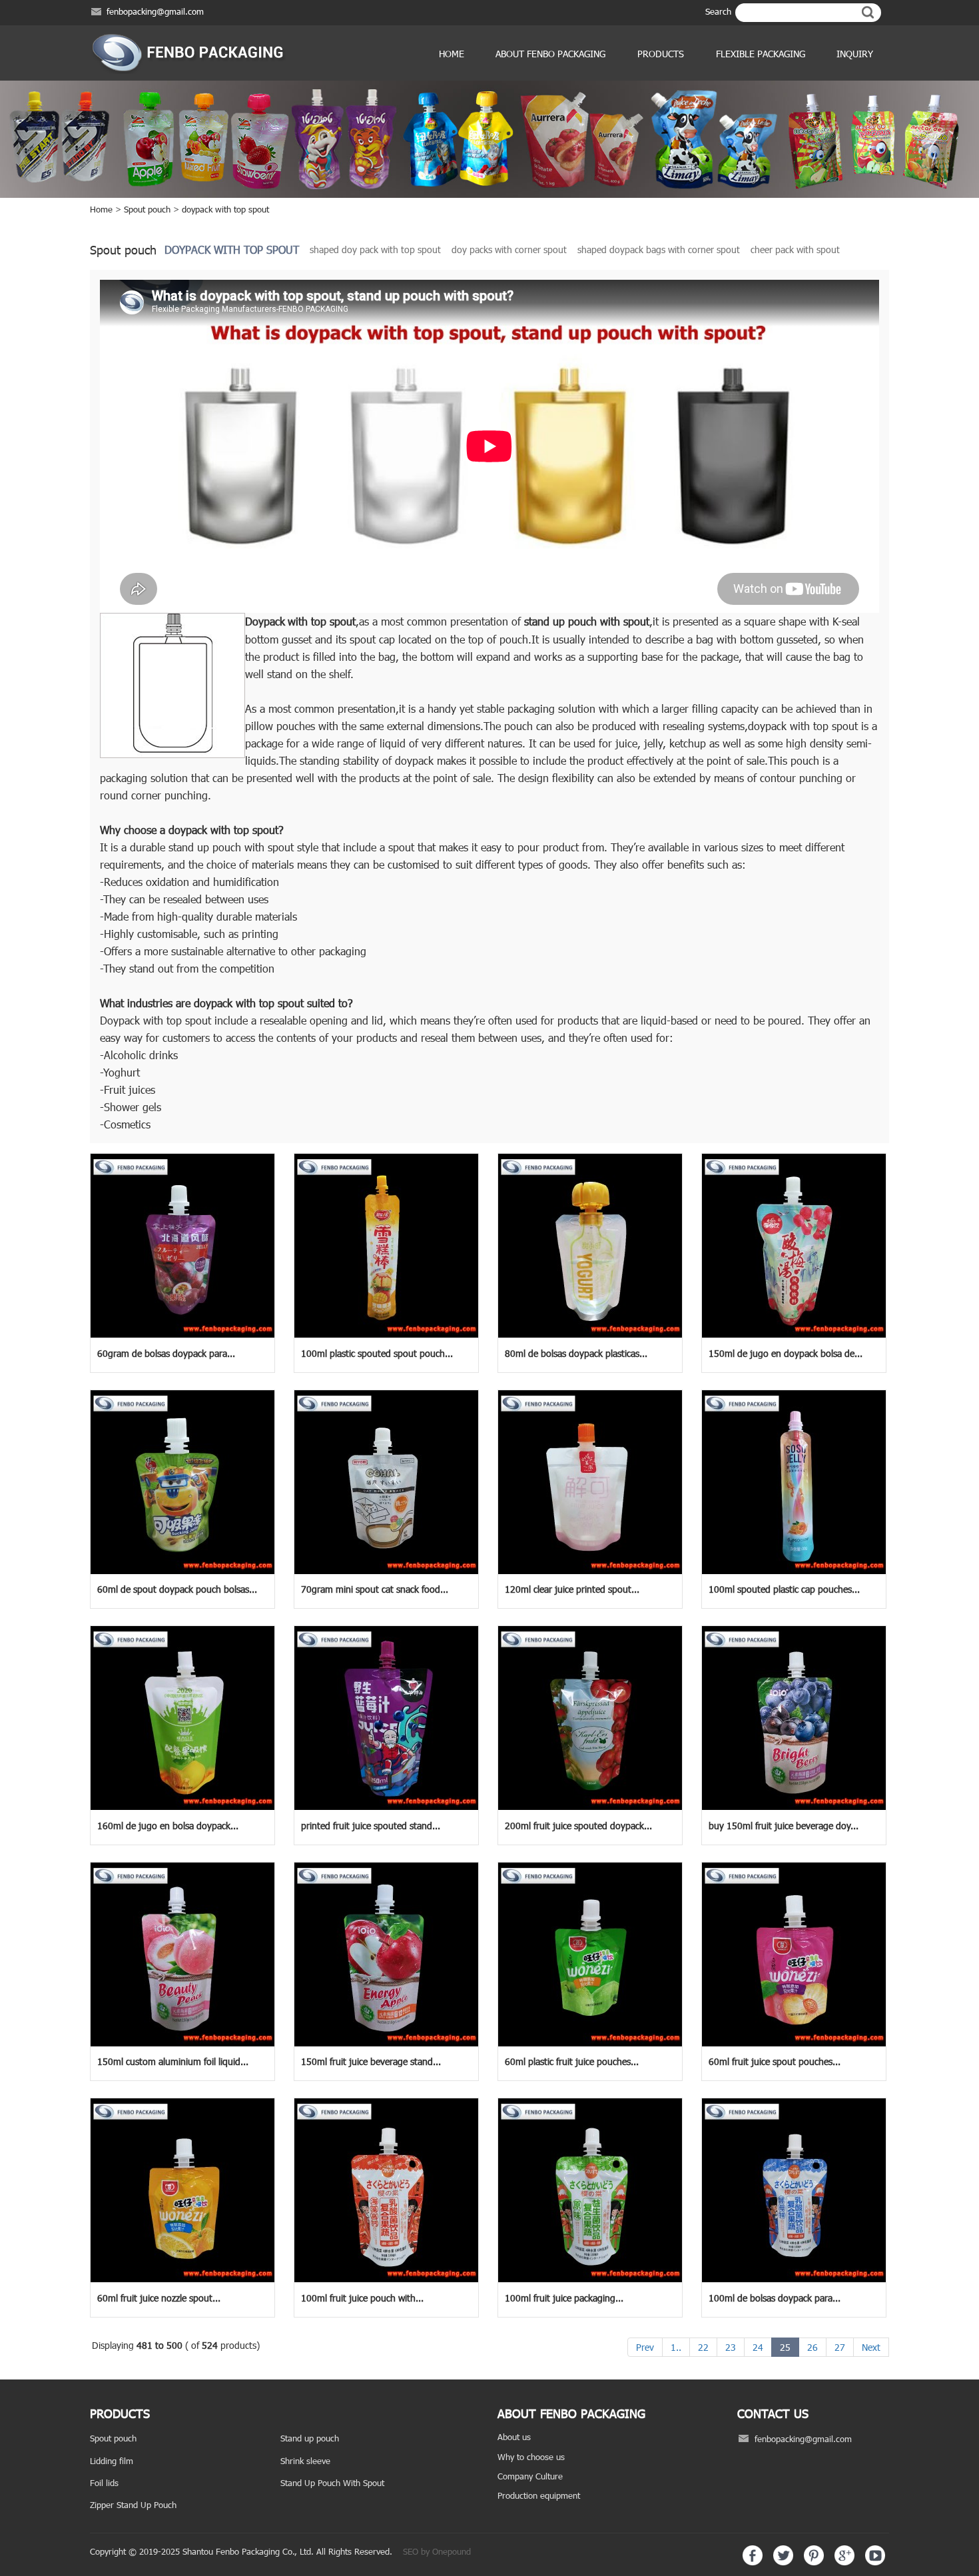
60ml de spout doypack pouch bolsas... (177, 1589)
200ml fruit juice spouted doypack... (578, 1826)
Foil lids (104, 2483)
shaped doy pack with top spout (375, 249)
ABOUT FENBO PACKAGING (550, 54)
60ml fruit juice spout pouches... (775, 2061)
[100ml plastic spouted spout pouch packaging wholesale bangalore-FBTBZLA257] (386, 1334)
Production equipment (539, 2495)
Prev (645, 2347)
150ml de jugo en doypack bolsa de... (786, 1353)
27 (840, 2347)
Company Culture (530, 2476)
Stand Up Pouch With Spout (332, 2483)
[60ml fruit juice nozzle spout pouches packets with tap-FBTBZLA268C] (182, 2279)
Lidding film (112, 2461)
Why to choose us (531, 2457)
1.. (676, 2347)
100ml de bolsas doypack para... (775, 2298)
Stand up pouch (310, 2438)
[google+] (844, 2562)
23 (731, 2347)
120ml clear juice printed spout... (572, 1589)
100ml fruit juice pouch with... (362, 2298)
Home (452, 54)
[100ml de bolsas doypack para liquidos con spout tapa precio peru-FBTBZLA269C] (794, 2279)
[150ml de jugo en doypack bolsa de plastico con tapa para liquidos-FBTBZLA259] (794, 1334)
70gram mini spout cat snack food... (375, 1589)
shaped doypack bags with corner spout (659, 249)
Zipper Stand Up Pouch (133, 2505)
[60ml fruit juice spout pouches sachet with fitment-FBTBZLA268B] (794, 2043)
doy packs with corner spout (509, 249)
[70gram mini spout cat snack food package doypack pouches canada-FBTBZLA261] (386, 1571)
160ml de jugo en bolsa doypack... (168, 1826)
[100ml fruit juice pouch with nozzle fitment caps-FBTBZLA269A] (386, 2279)
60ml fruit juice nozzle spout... (159, 2298)
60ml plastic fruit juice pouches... (572, 2061)
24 (758, 2347)
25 (785, 2347)
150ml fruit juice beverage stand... (371, 2061)
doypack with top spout (225, 209)
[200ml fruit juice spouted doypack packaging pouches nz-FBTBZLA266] (590, 1807)
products (661, 54)
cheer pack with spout (795, 249)
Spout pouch (147, 209)
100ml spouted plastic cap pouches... (784, 1589)
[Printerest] (814, 2562)
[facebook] (753, 2562)
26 (813, 2347)
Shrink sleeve (305, 2461)
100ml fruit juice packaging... (564, 2298)
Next (871, 2347)
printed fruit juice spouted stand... (371, 1826)
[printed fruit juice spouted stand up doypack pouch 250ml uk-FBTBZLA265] (386, 1807)
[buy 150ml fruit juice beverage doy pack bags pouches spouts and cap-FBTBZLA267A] (794, 1807)
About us (514, 2437)
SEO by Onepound (437, 2551)
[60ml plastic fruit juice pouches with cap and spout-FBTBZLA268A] (590, 2043)
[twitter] (783, 2562)
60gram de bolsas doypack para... (166, 1353)
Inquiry (855, 54)
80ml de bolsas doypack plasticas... (576, 1353)
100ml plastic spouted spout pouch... (377, 1353)
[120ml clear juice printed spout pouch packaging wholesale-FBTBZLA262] (590, 1571)
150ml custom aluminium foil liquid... (173, 2061)
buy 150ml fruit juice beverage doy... (784, 1826)
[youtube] (875, 2562)
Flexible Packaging (761, 54)
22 (703, 2347)
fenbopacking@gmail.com (155, 11)
